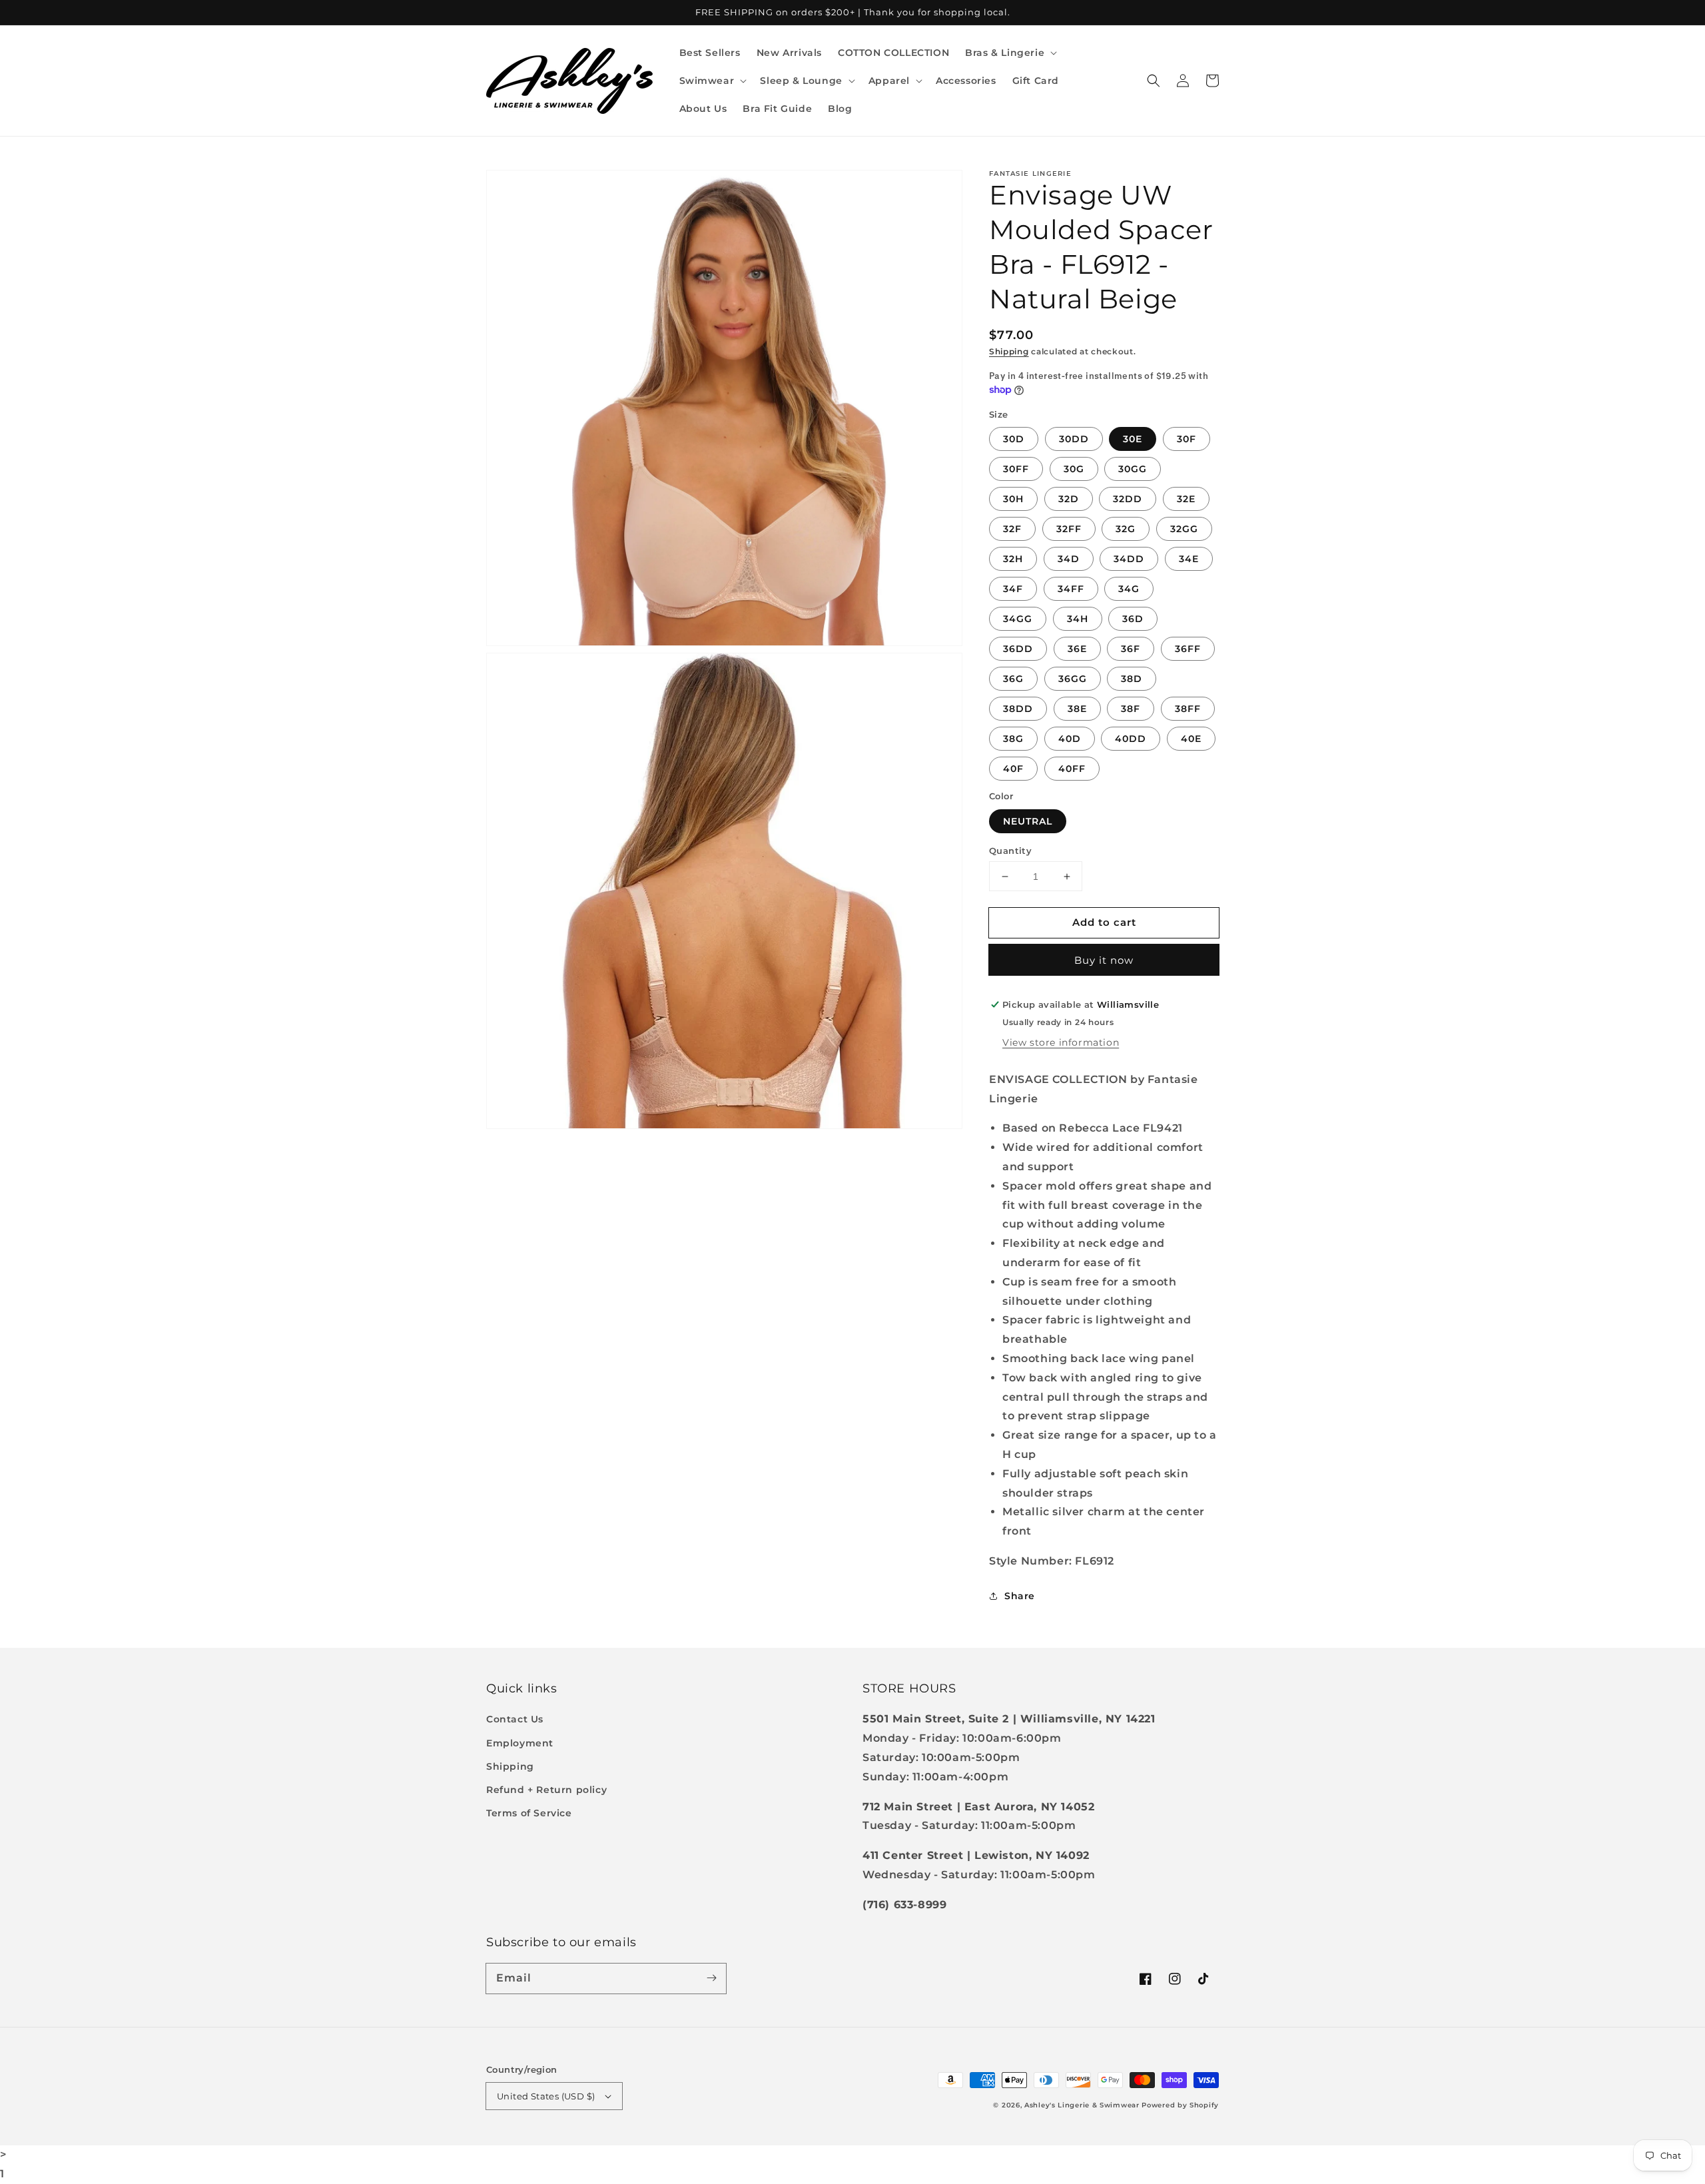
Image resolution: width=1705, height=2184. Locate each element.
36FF (1188, 649)
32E (1186, 499)
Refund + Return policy (546, 1790)
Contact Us (515, 1719)
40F (1013, 769)
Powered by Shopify (1180, 2105)
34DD (1129, 559)
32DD (1128, 499)
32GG (1184, 529)
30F (1187, 439)
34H (1078, 619)
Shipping (1009, 351)
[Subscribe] (711, 1978)
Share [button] (1020, 1596)
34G (1129, 589)
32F (1012, 529)
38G (1013, 739)
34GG (1018, 619)
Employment (520, 1743)
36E (1077, 649)
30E (1133, 439)
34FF (1071, 589)
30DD (1074, 439)
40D (1070, 739)
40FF (1072, 769)
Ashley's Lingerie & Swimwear (1082, 2105)
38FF (1188, 709)
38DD (1018, 709)
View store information (1061, 1042)
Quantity (1010, 851)
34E (1189, 559)
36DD (1018, 649)
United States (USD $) (546, 2096)
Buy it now (1104, 960)
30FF (1016, 469)
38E (1077, 709)
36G (1013, 679)
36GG (1073, 679)
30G (1074, 469)
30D (1014, 439)
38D (1132, 679)
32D (1069, 499)
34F (1013, 589)
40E (1191, 739)
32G (1126, 529)
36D (1133, 619)
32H (1013, 559)
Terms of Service (529, 1813)
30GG (1133, 469)
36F (1131, 649)
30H (1013, 499)
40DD (1131, 739)
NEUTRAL (1028, 821)
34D (1069, 559)
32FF (1069, 529)
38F (1131, 709)
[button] (1010, 53)
